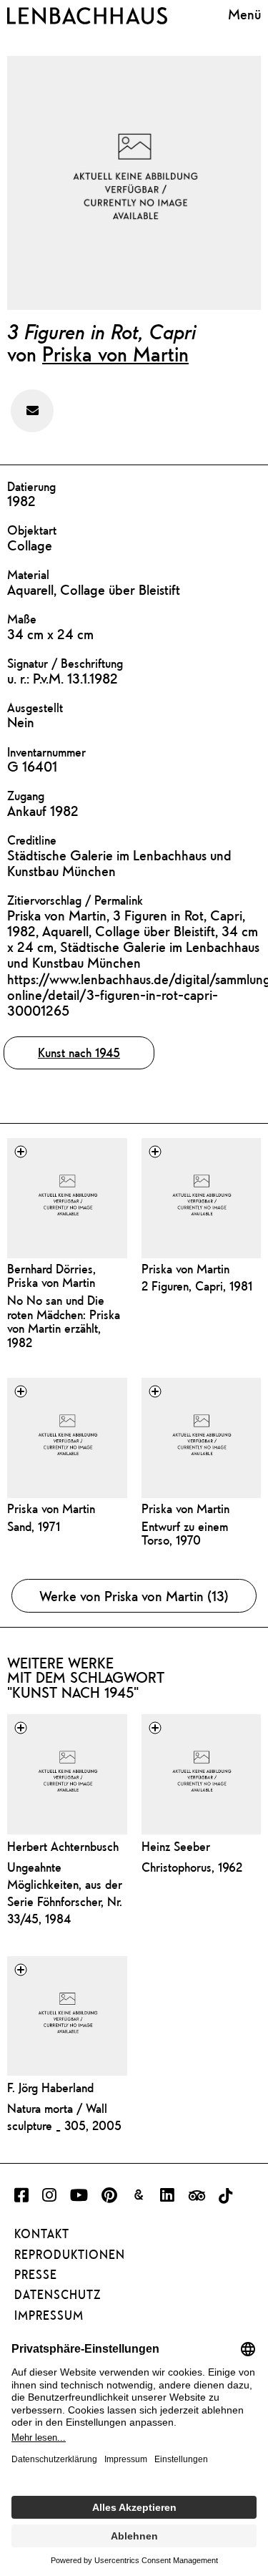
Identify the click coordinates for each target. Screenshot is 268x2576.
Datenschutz (58, 2295)
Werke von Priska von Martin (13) (134, 1596)
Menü (244, 14)
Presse (36, 2275)
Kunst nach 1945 (79, 1053)
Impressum (49, 2315)
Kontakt (42, 2234)
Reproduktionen (70, 2255)
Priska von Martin (115, 354)
